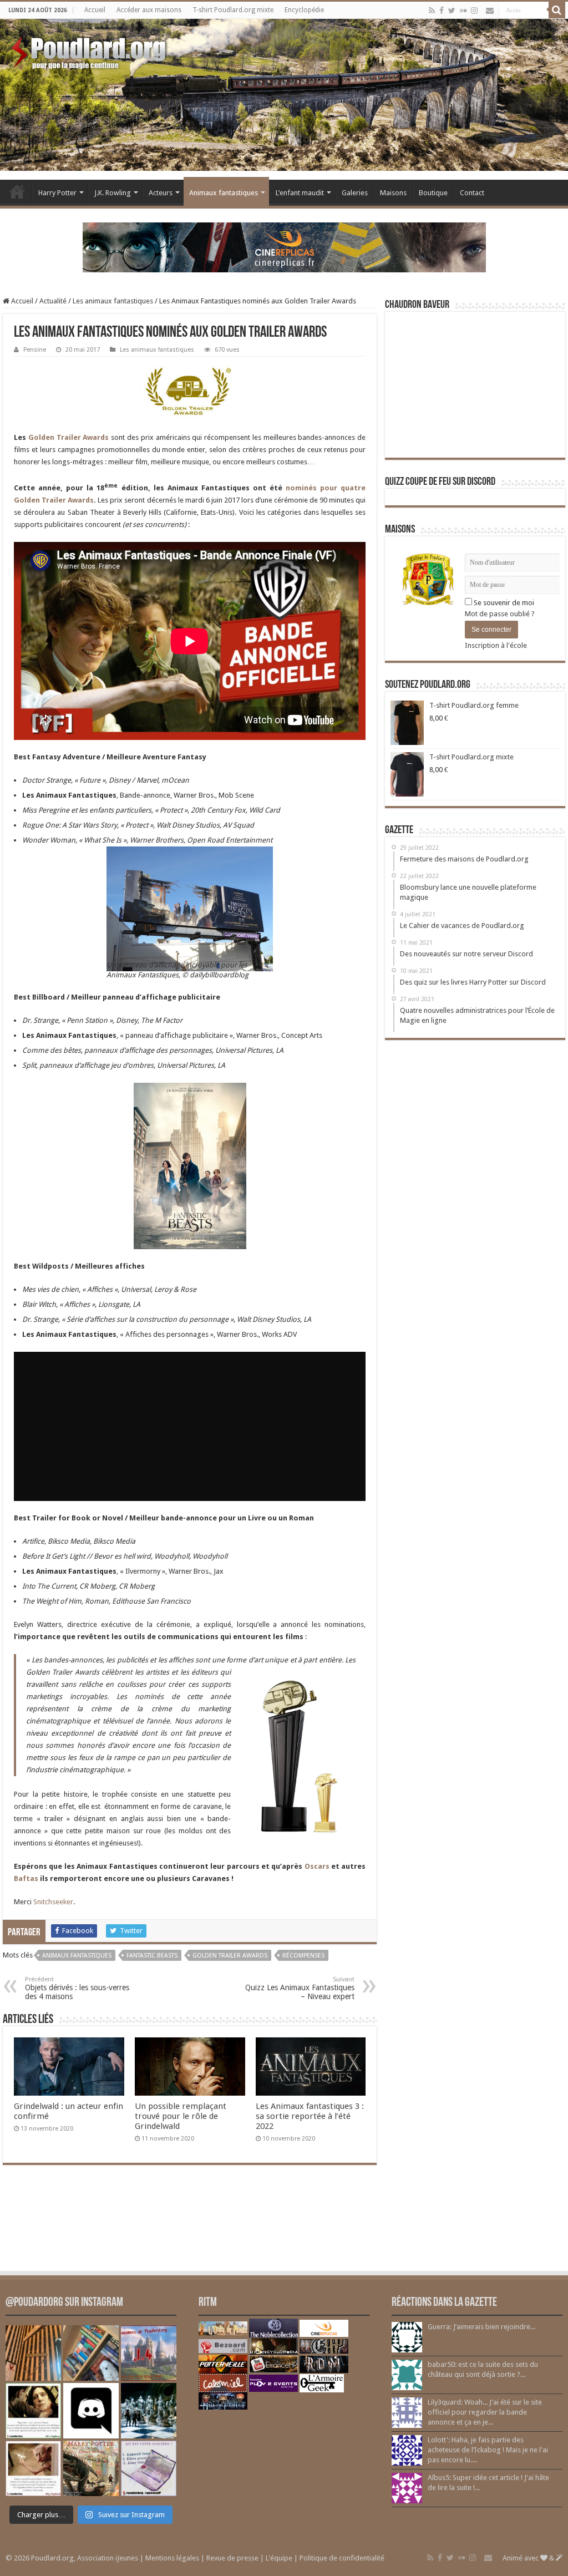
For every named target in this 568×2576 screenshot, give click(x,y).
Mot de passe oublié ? (500, 614)
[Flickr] (463, 11)
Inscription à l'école (496, 645)
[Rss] (432, 11)
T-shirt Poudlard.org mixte (233, 10)
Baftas (27, 1878)
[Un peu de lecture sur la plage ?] (91, 2353)
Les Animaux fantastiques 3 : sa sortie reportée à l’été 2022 (310, 2116)
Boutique (433, 193)
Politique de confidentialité (342, 2558)
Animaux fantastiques (224, 193)
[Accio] (557, 10)
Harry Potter (57, 193)
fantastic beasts (152, 1956)
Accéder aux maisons (149, 10)
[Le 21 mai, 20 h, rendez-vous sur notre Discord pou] (91, 2468)
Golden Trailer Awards (69, 437)
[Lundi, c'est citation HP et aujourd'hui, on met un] (33, 2468)
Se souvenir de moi (503, 603)
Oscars (318, 1866)
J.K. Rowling (113, 193)
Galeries (355, 193)
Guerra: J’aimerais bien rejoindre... (481, 2327)
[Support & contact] (490, 11)
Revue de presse (232, 2558)
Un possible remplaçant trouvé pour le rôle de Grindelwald (181, 2116)
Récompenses (303, 1956)
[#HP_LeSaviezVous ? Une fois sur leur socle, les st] (149, 2411)
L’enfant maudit (300, 193)
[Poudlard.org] (90, 50)
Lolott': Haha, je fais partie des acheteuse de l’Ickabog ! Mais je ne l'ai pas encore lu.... (488, 2450)
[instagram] (474, 11)
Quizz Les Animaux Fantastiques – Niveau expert (300, 1988)
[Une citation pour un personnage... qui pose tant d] (33, 2411)
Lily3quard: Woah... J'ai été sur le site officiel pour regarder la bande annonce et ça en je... (485, 2412)
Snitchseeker (53, 1902)
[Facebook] (442, 11)
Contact (472, 193)
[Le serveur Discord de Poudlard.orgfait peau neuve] (91, 2411)
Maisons (393, 193)
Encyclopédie (304, 10)
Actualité (53, 301)
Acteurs (161, 193)
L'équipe (279, 2558)
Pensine (35, 350)
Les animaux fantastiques (113, 301)
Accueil (95, 10)
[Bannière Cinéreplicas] (284, 247)
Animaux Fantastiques (77, 1956)
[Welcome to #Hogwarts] (33, 2353)
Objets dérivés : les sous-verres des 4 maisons (77, 1988)
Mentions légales (172, 2558)
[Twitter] (452, 11)
